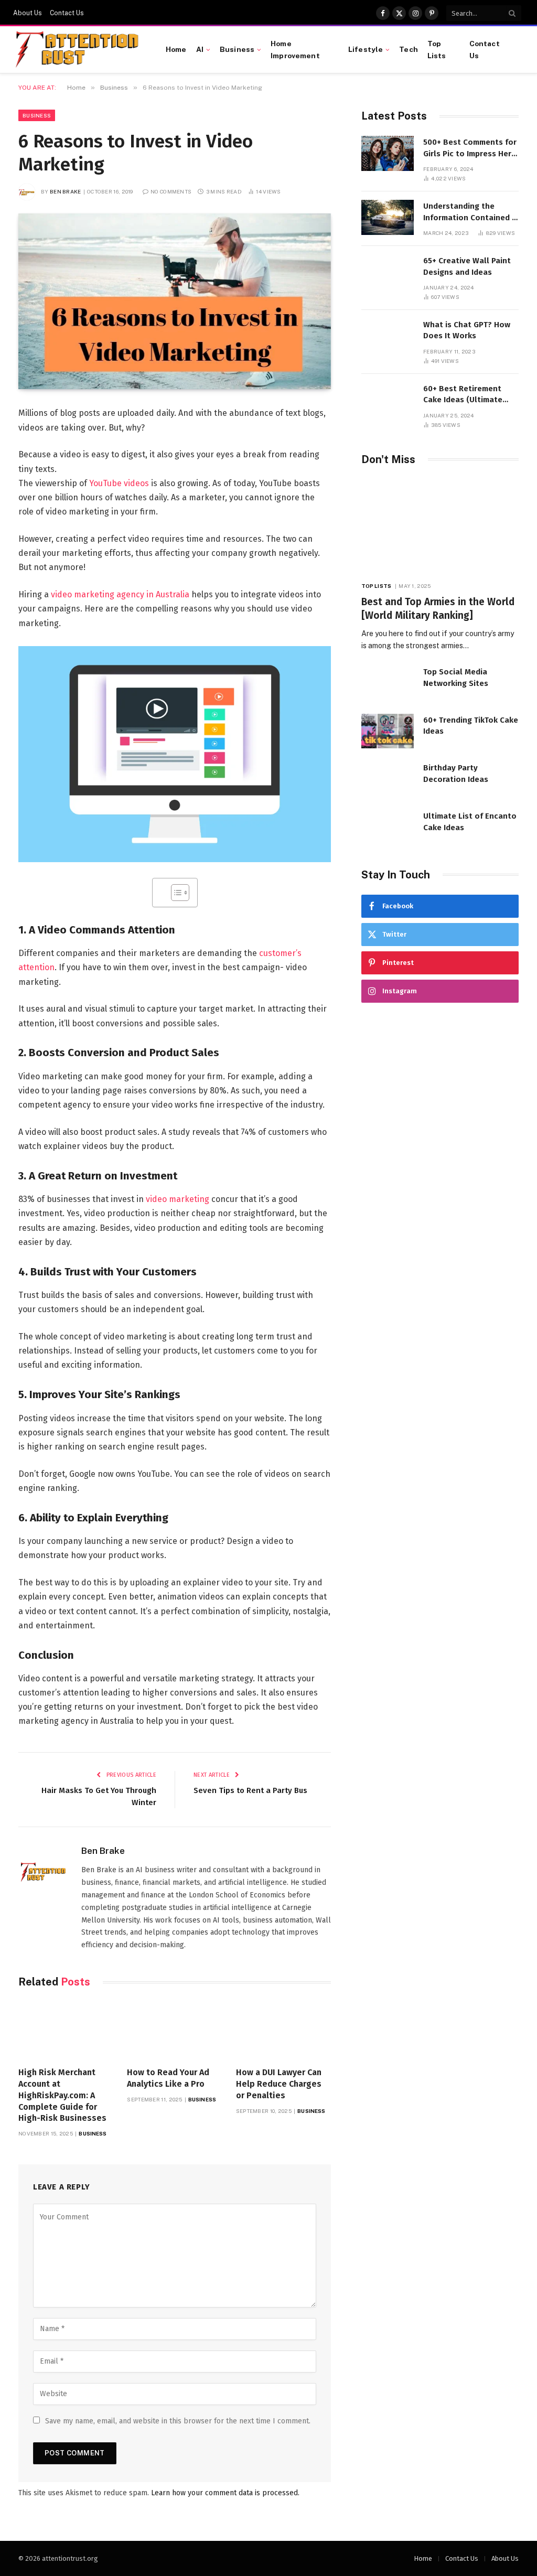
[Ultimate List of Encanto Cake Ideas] (388, 827)
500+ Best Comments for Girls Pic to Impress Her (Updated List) (470, 148)
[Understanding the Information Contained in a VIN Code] (388, 217)
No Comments (171, 191)
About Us (28, 13)
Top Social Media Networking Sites (456, 677)
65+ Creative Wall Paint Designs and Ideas (467, 266)
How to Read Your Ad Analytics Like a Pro (168, 2078)
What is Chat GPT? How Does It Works (467, 330)
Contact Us (67, 13)
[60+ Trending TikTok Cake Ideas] (388, 731)
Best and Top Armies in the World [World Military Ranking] (438, 609)
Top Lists (437, 49)
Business (237, 49)
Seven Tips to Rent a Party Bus (250, 1790)
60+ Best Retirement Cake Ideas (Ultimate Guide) (463, 395)
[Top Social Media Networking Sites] (388, 683)
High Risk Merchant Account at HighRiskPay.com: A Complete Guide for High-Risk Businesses (62, 2095)
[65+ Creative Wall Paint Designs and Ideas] (388, 272)
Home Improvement (295, 49)
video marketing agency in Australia (120, 594)
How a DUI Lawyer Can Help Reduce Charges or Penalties (279, 2084)
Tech (409, 49)
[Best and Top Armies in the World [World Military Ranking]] (440, 526)
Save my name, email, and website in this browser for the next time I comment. (178, 2421)
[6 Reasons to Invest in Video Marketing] (175, 301)
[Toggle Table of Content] (175, 893)
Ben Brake (66, 191)
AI (200, 49)
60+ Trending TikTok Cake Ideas (471, 726)
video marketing (178, 1199)
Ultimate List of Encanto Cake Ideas (470, 822)
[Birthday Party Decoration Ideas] (388, 779)
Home (176, 49)
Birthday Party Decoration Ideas (456, 773)
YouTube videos (119, 483)
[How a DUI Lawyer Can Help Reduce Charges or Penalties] (283, 2030)
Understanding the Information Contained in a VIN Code (471, 212)
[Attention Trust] (79, 50)
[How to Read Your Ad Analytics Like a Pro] (174, 2030)
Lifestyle (366, 49)
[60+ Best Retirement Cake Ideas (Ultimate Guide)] (388, 400)
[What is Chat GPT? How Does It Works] (388, 336)
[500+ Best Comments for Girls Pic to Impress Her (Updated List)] (388, 153)
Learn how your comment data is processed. (225, 2493)
